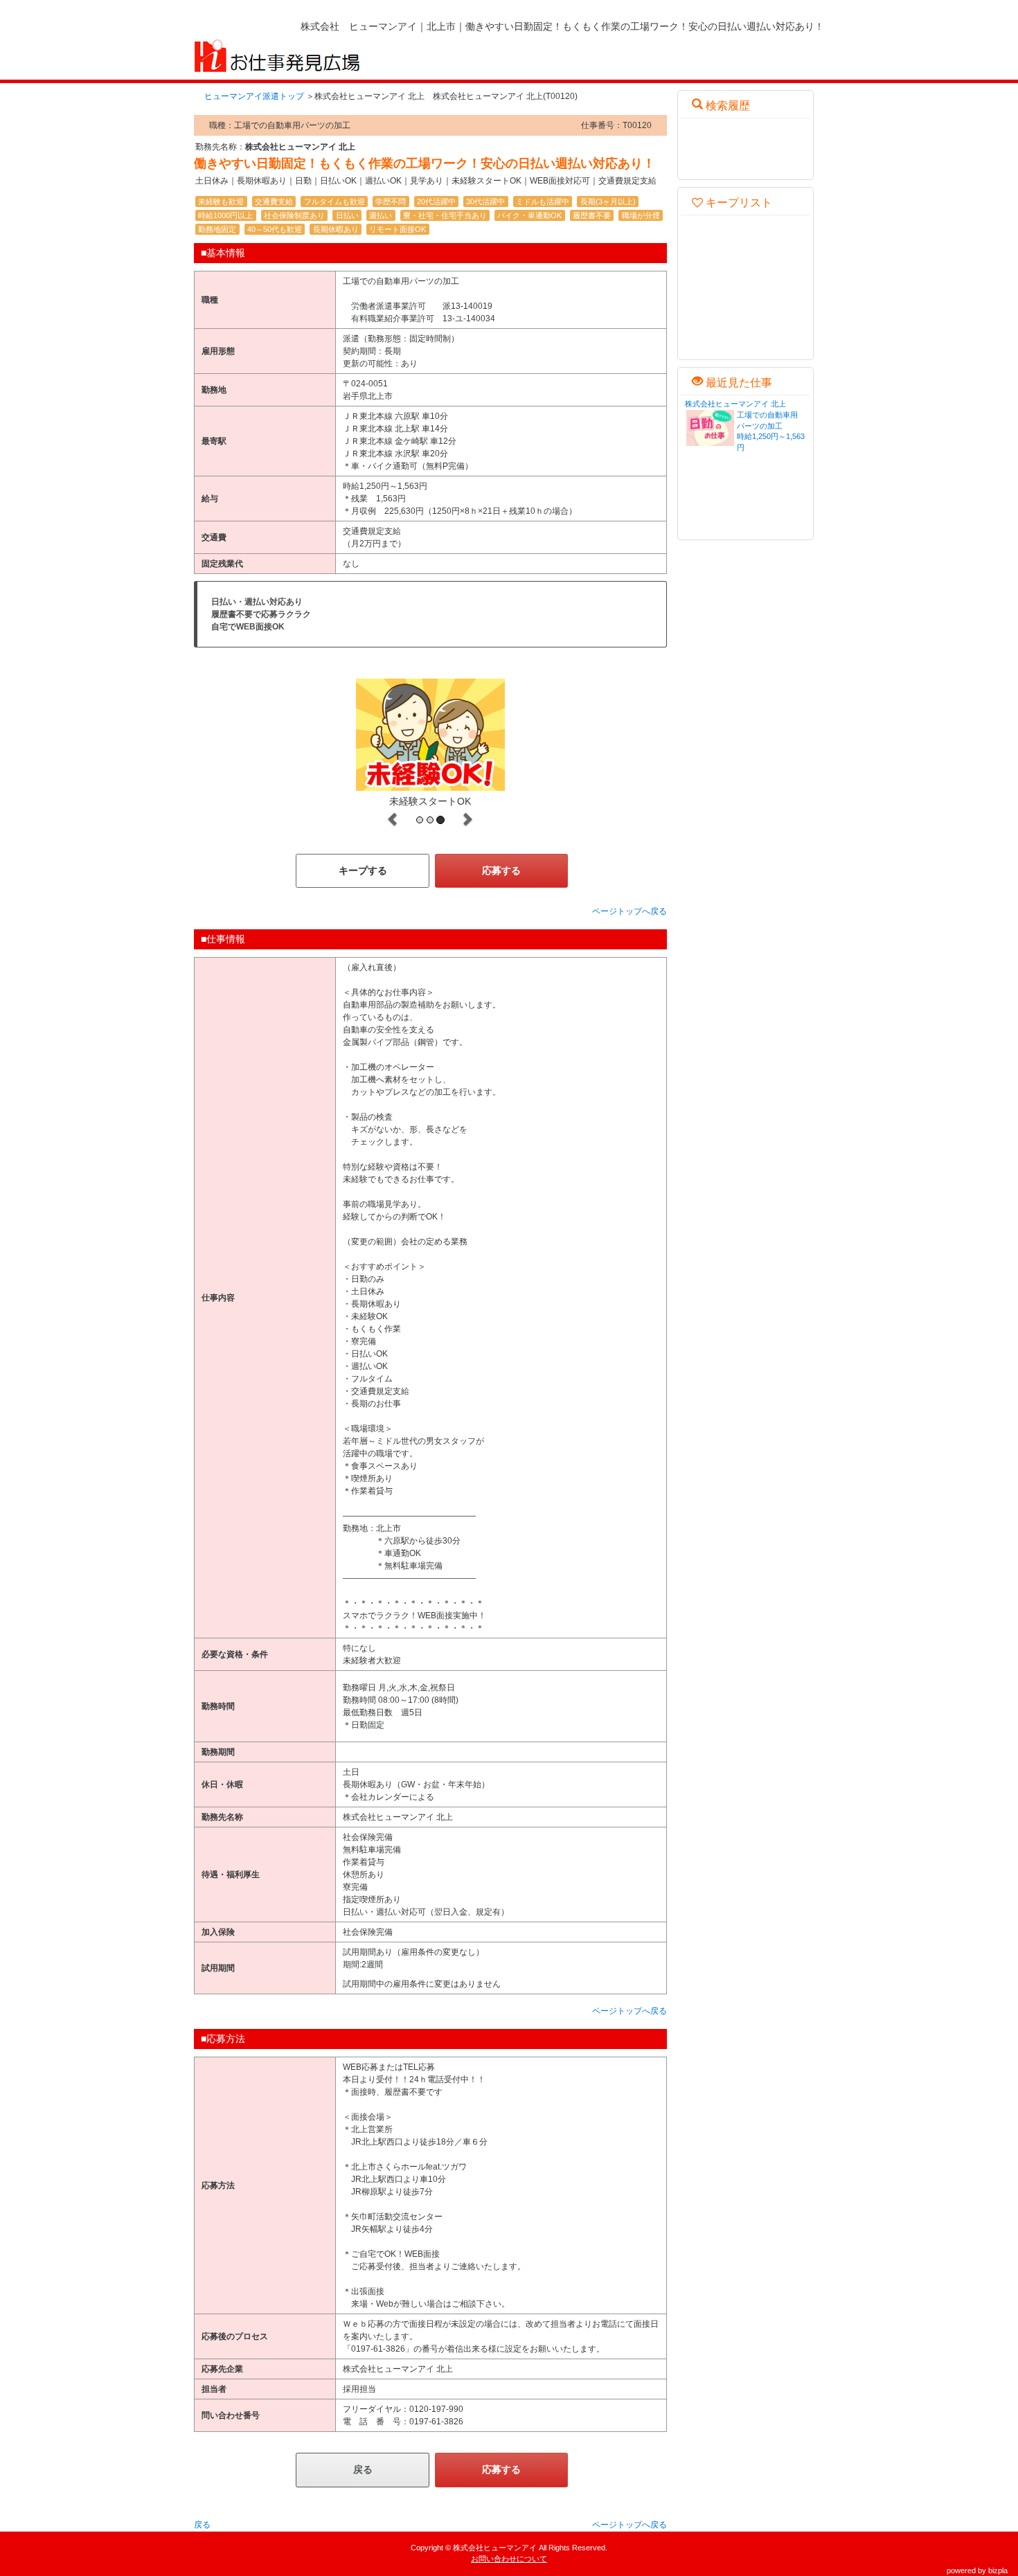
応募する (501, 870)
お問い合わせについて (509, 2559)
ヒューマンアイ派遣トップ (254, 96)
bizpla (998, 2570)
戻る (363, 2469)
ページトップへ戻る (629, 911)
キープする (363, 870)
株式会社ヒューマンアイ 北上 (735, 404)
